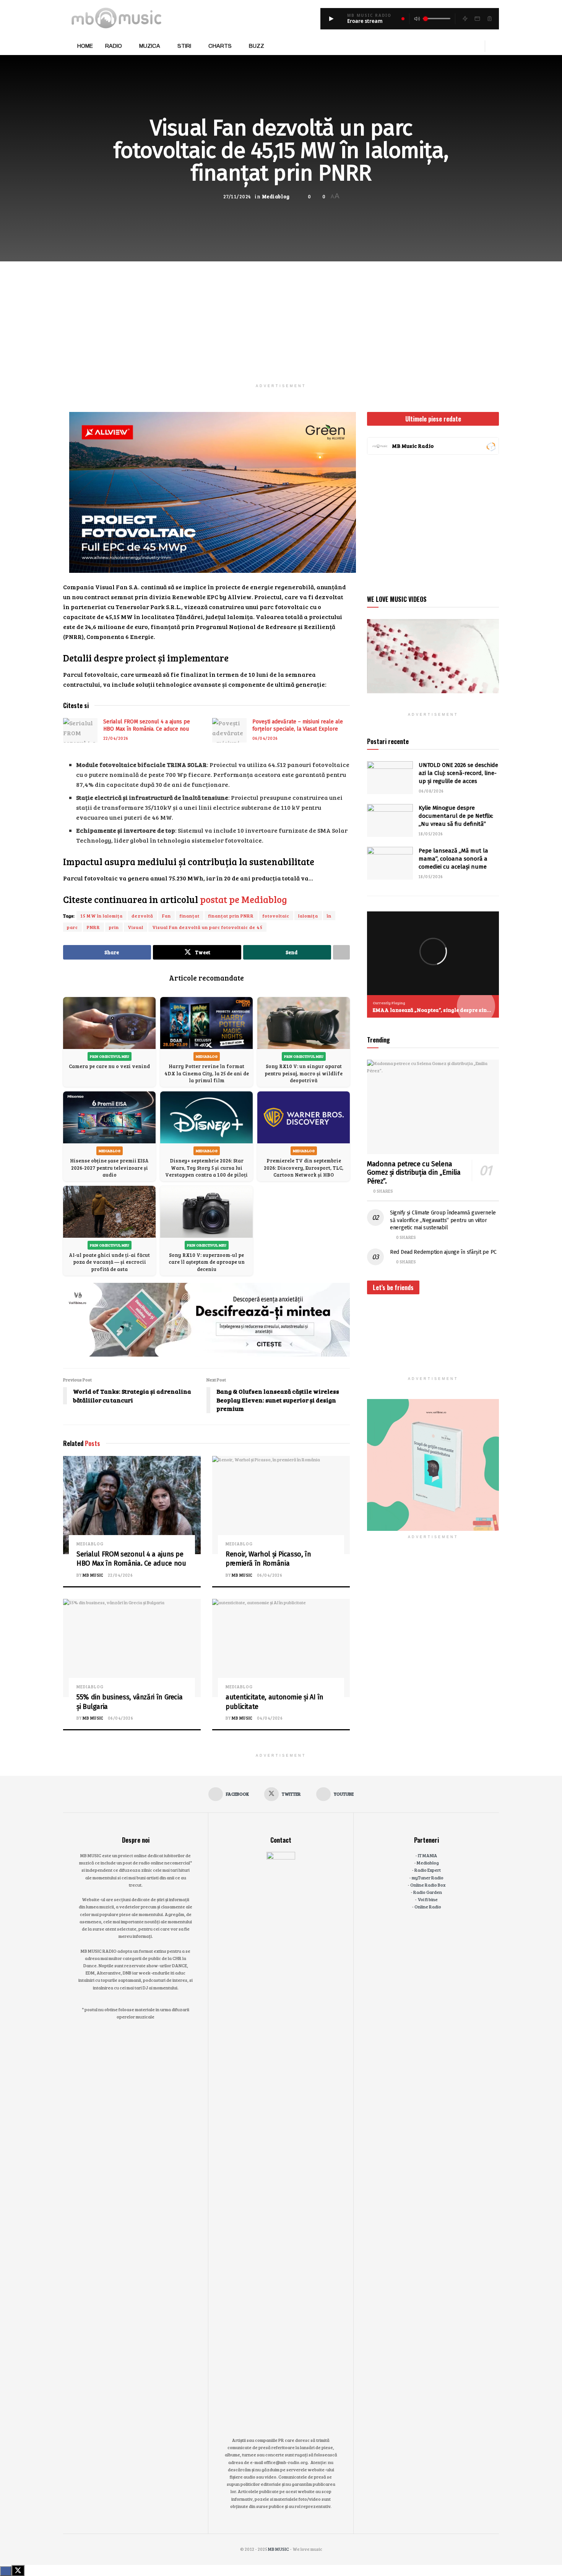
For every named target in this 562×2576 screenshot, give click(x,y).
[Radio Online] (491, 446)
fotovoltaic (276, 916)
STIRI (184, 46)
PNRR (93, 927)
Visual (136, 927)
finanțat (190, 916)
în (329, 916)
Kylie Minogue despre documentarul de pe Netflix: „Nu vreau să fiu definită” (456, 816)
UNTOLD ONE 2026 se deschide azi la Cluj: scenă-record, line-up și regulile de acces (458, 773)
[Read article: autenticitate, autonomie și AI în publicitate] (281, 1648)
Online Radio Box (428, 1885)
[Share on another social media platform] (341, 952)
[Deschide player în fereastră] (477, 19)
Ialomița (308, 916)
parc (72, 927)
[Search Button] (496, 46)
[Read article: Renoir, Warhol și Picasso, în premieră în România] (281, 1505)
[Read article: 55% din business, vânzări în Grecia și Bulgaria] (132, 1648)
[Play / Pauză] (331, 19)
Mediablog (276, 196)
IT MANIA (428, 1855)
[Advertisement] (281, 315)
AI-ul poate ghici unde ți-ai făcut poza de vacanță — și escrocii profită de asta (109, 1262)
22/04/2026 (116, 738)
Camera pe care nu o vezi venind (109, 1066)
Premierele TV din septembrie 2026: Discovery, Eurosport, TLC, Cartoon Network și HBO (304, 1167)
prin (114, 927)
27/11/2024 (237, 196)
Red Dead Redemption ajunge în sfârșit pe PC (443, 1252)
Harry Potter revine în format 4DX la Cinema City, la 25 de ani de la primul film (207, 1073)
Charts (220, 46)
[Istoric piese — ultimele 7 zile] (489, 19)
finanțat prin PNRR (231, 916)
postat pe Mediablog (244, 899)
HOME (85, 46)
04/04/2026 (270, 1718)
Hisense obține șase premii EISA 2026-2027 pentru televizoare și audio (109, 1167)
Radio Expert (428, 1870)
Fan (166, 916)
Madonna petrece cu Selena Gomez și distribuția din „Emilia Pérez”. (414, 1173)
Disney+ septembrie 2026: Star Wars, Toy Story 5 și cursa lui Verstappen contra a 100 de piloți (206, 1167)
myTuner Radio (428, 1877)
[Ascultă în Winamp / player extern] (465, 19)
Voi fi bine (428, 1899)
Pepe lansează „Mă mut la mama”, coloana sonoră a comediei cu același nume (453, 859)
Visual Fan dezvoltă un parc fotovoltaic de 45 (207, 927)
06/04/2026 (265, 738)
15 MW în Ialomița (102, 916)
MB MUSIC (93, 1575)
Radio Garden (428, 1892)
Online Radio (428, 1906)
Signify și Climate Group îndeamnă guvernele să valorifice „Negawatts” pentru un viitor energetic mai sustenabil (443, 1220)
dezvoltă (142, 916)
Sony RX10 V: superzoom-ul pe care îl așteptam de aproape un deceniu (207, 1262)
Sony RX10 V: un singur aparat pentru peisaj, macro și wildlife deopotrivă (304, 1073)
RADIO (114, 46)
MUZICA (150, 46)
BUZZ (257, 46)
